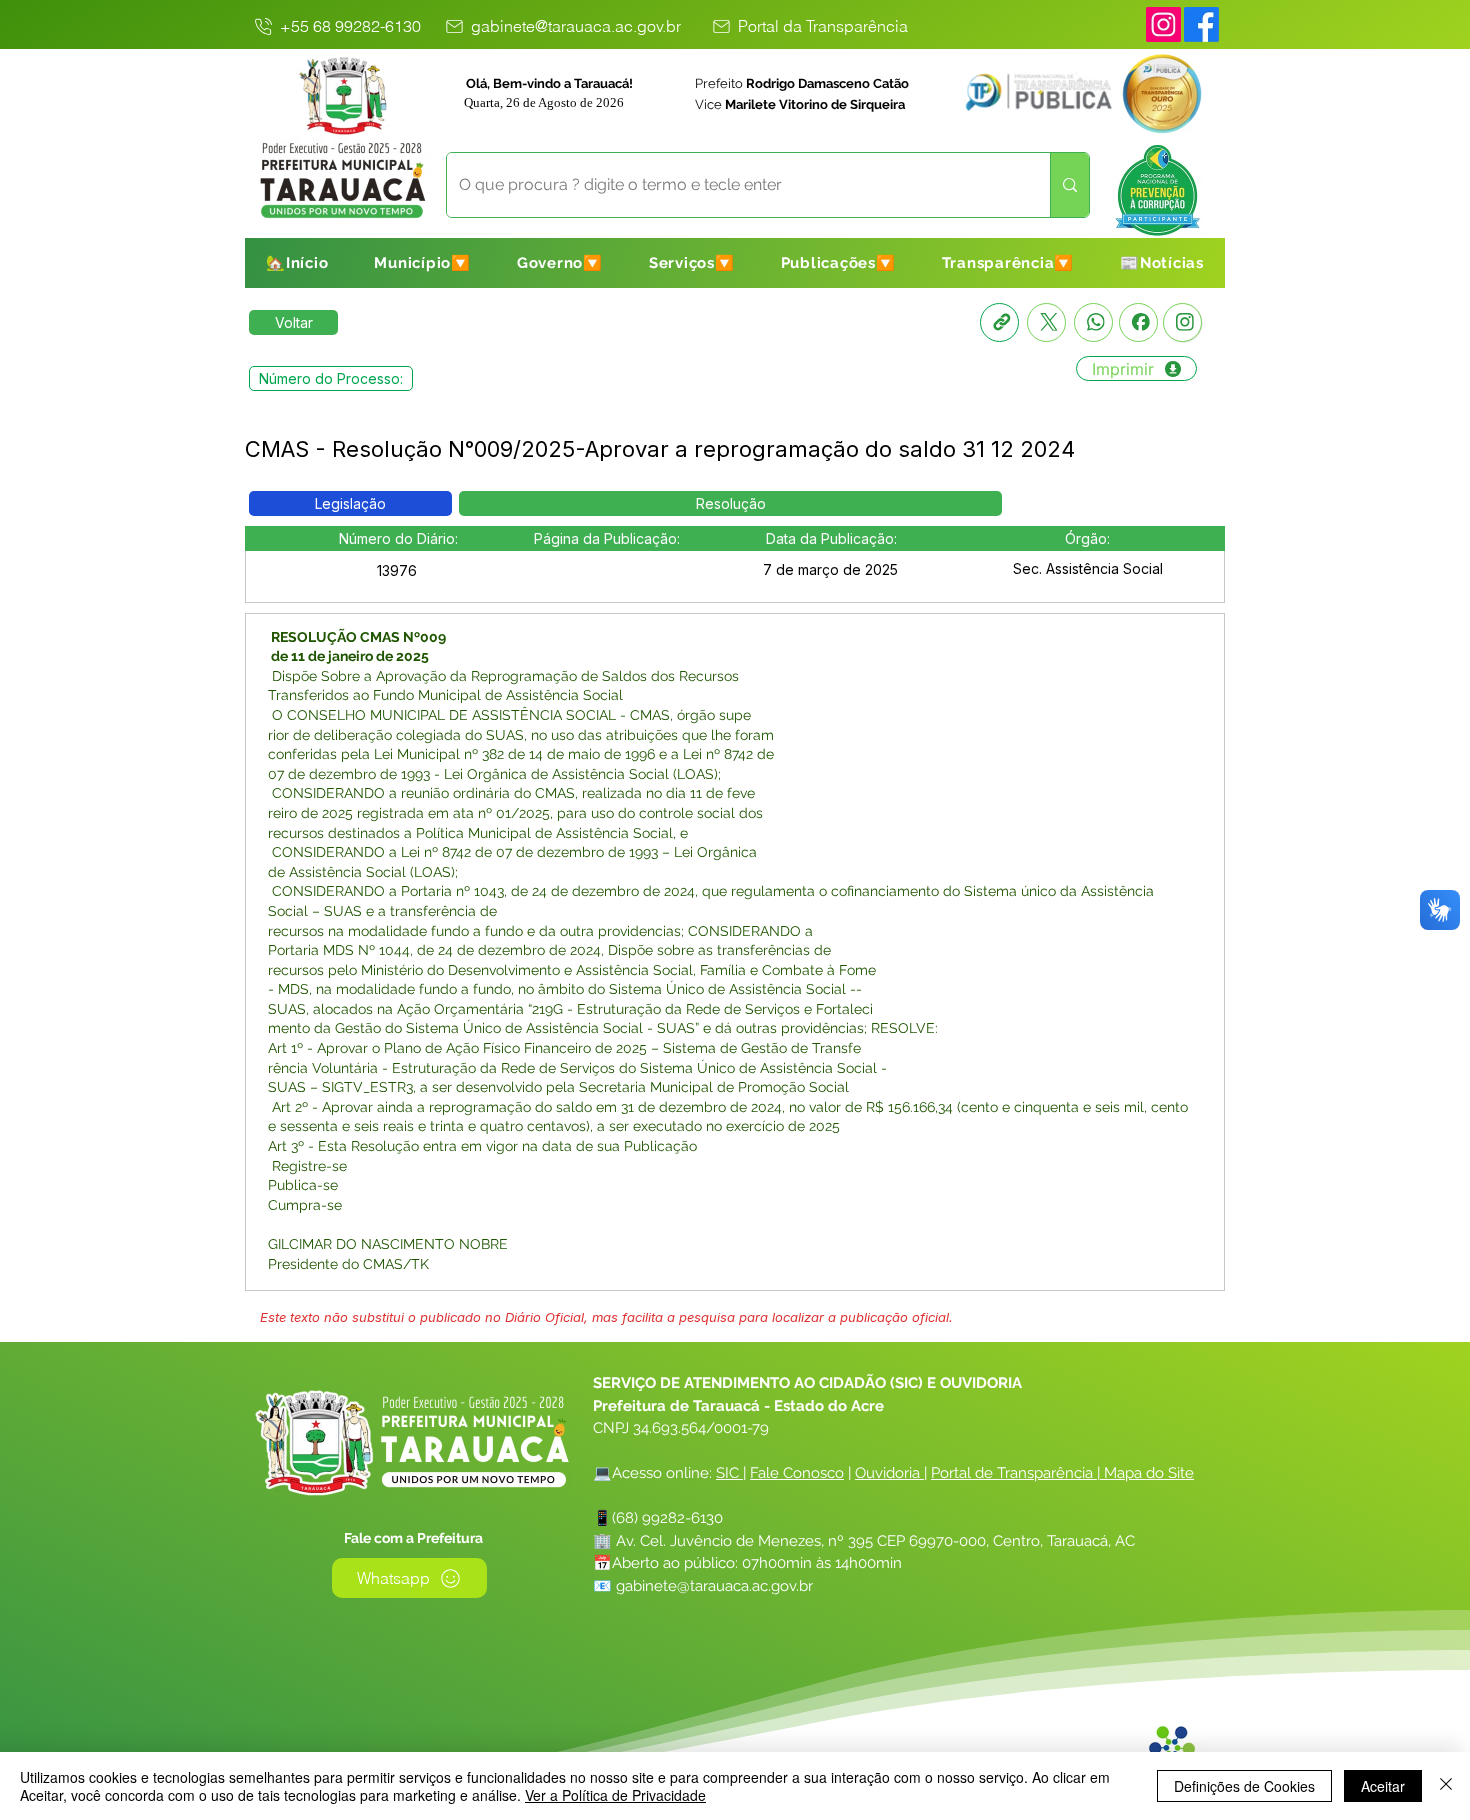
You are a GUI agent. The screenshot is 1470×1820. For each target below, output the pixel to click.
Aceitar (1383, 1786)
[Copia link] (999, 322)
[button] (422, 263)
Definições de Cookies (1244, 1786)
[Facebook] (1138, 322)
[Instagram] (1163, 24)
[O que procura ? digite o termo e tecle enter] (1069, 185)
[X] (1046, 322)
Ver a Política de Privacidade (615, 1795)
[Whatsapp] (1093, 322)
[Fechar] (1446, 1786)
